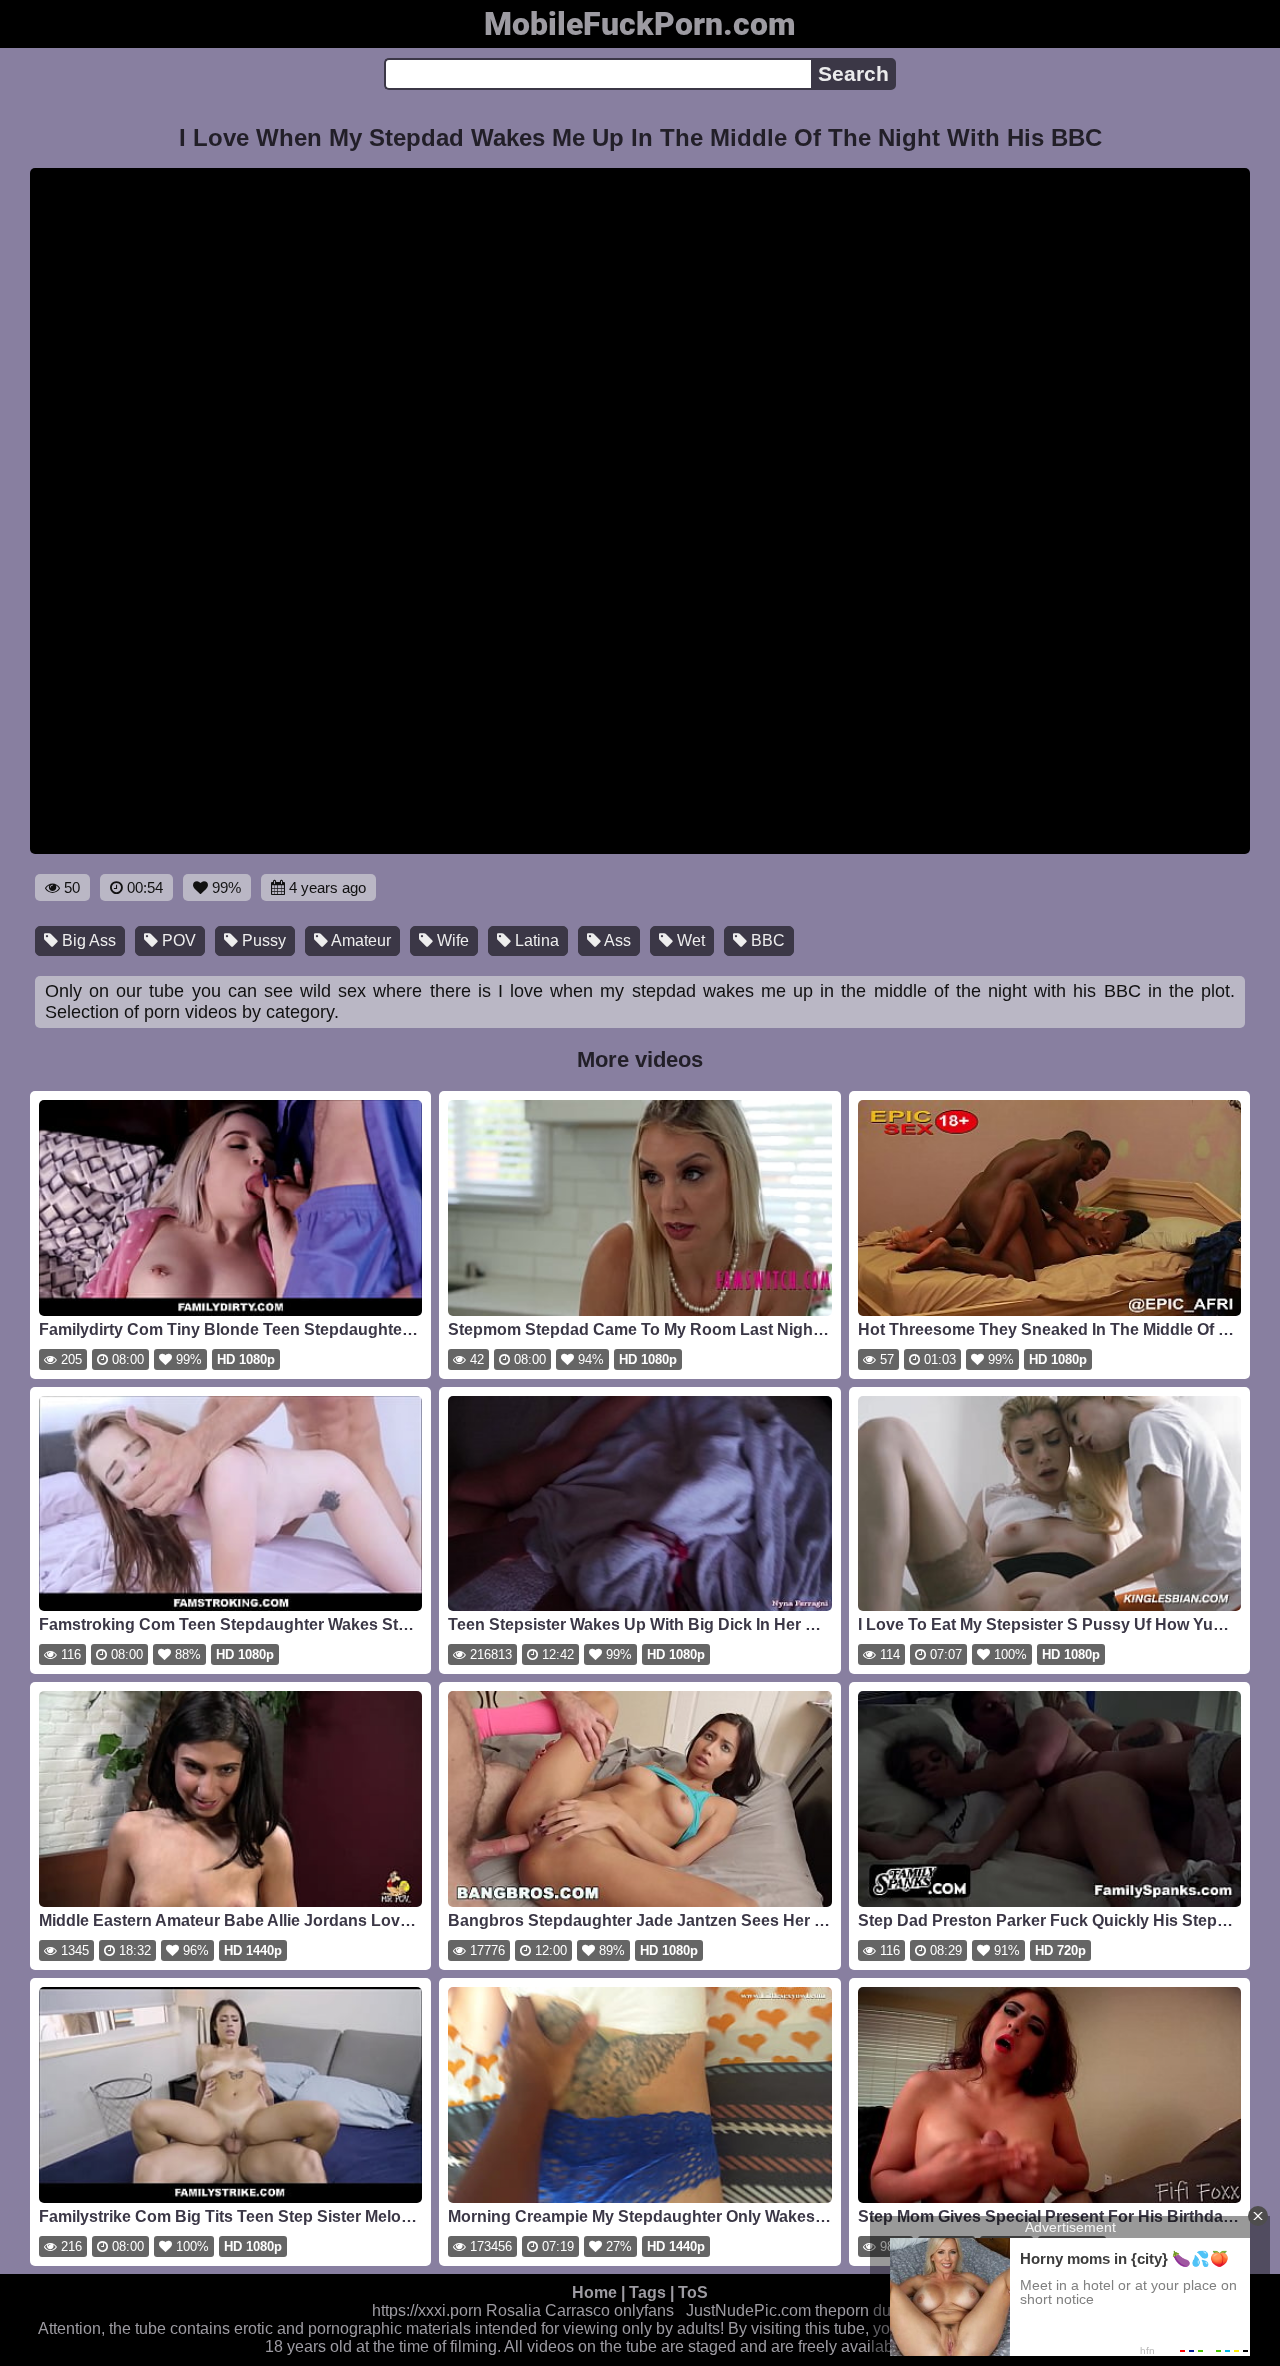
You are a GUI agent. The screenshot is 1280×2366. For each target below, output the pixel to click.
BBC (766, 940)
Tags (647, 2292)
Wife (451, 940)
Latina (535, 940)
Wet (689, 940)
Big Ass (87, 940)
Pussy (262, 940)
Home (594, 2292)
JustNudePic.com (748, 2310)
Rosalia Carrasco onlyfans (580, 2310)
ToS (693, 2292)
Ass (616, 940)
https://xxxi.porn (427, 2310)
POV (177, 940)
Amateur (359, 940)
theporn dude (862, 2310)
